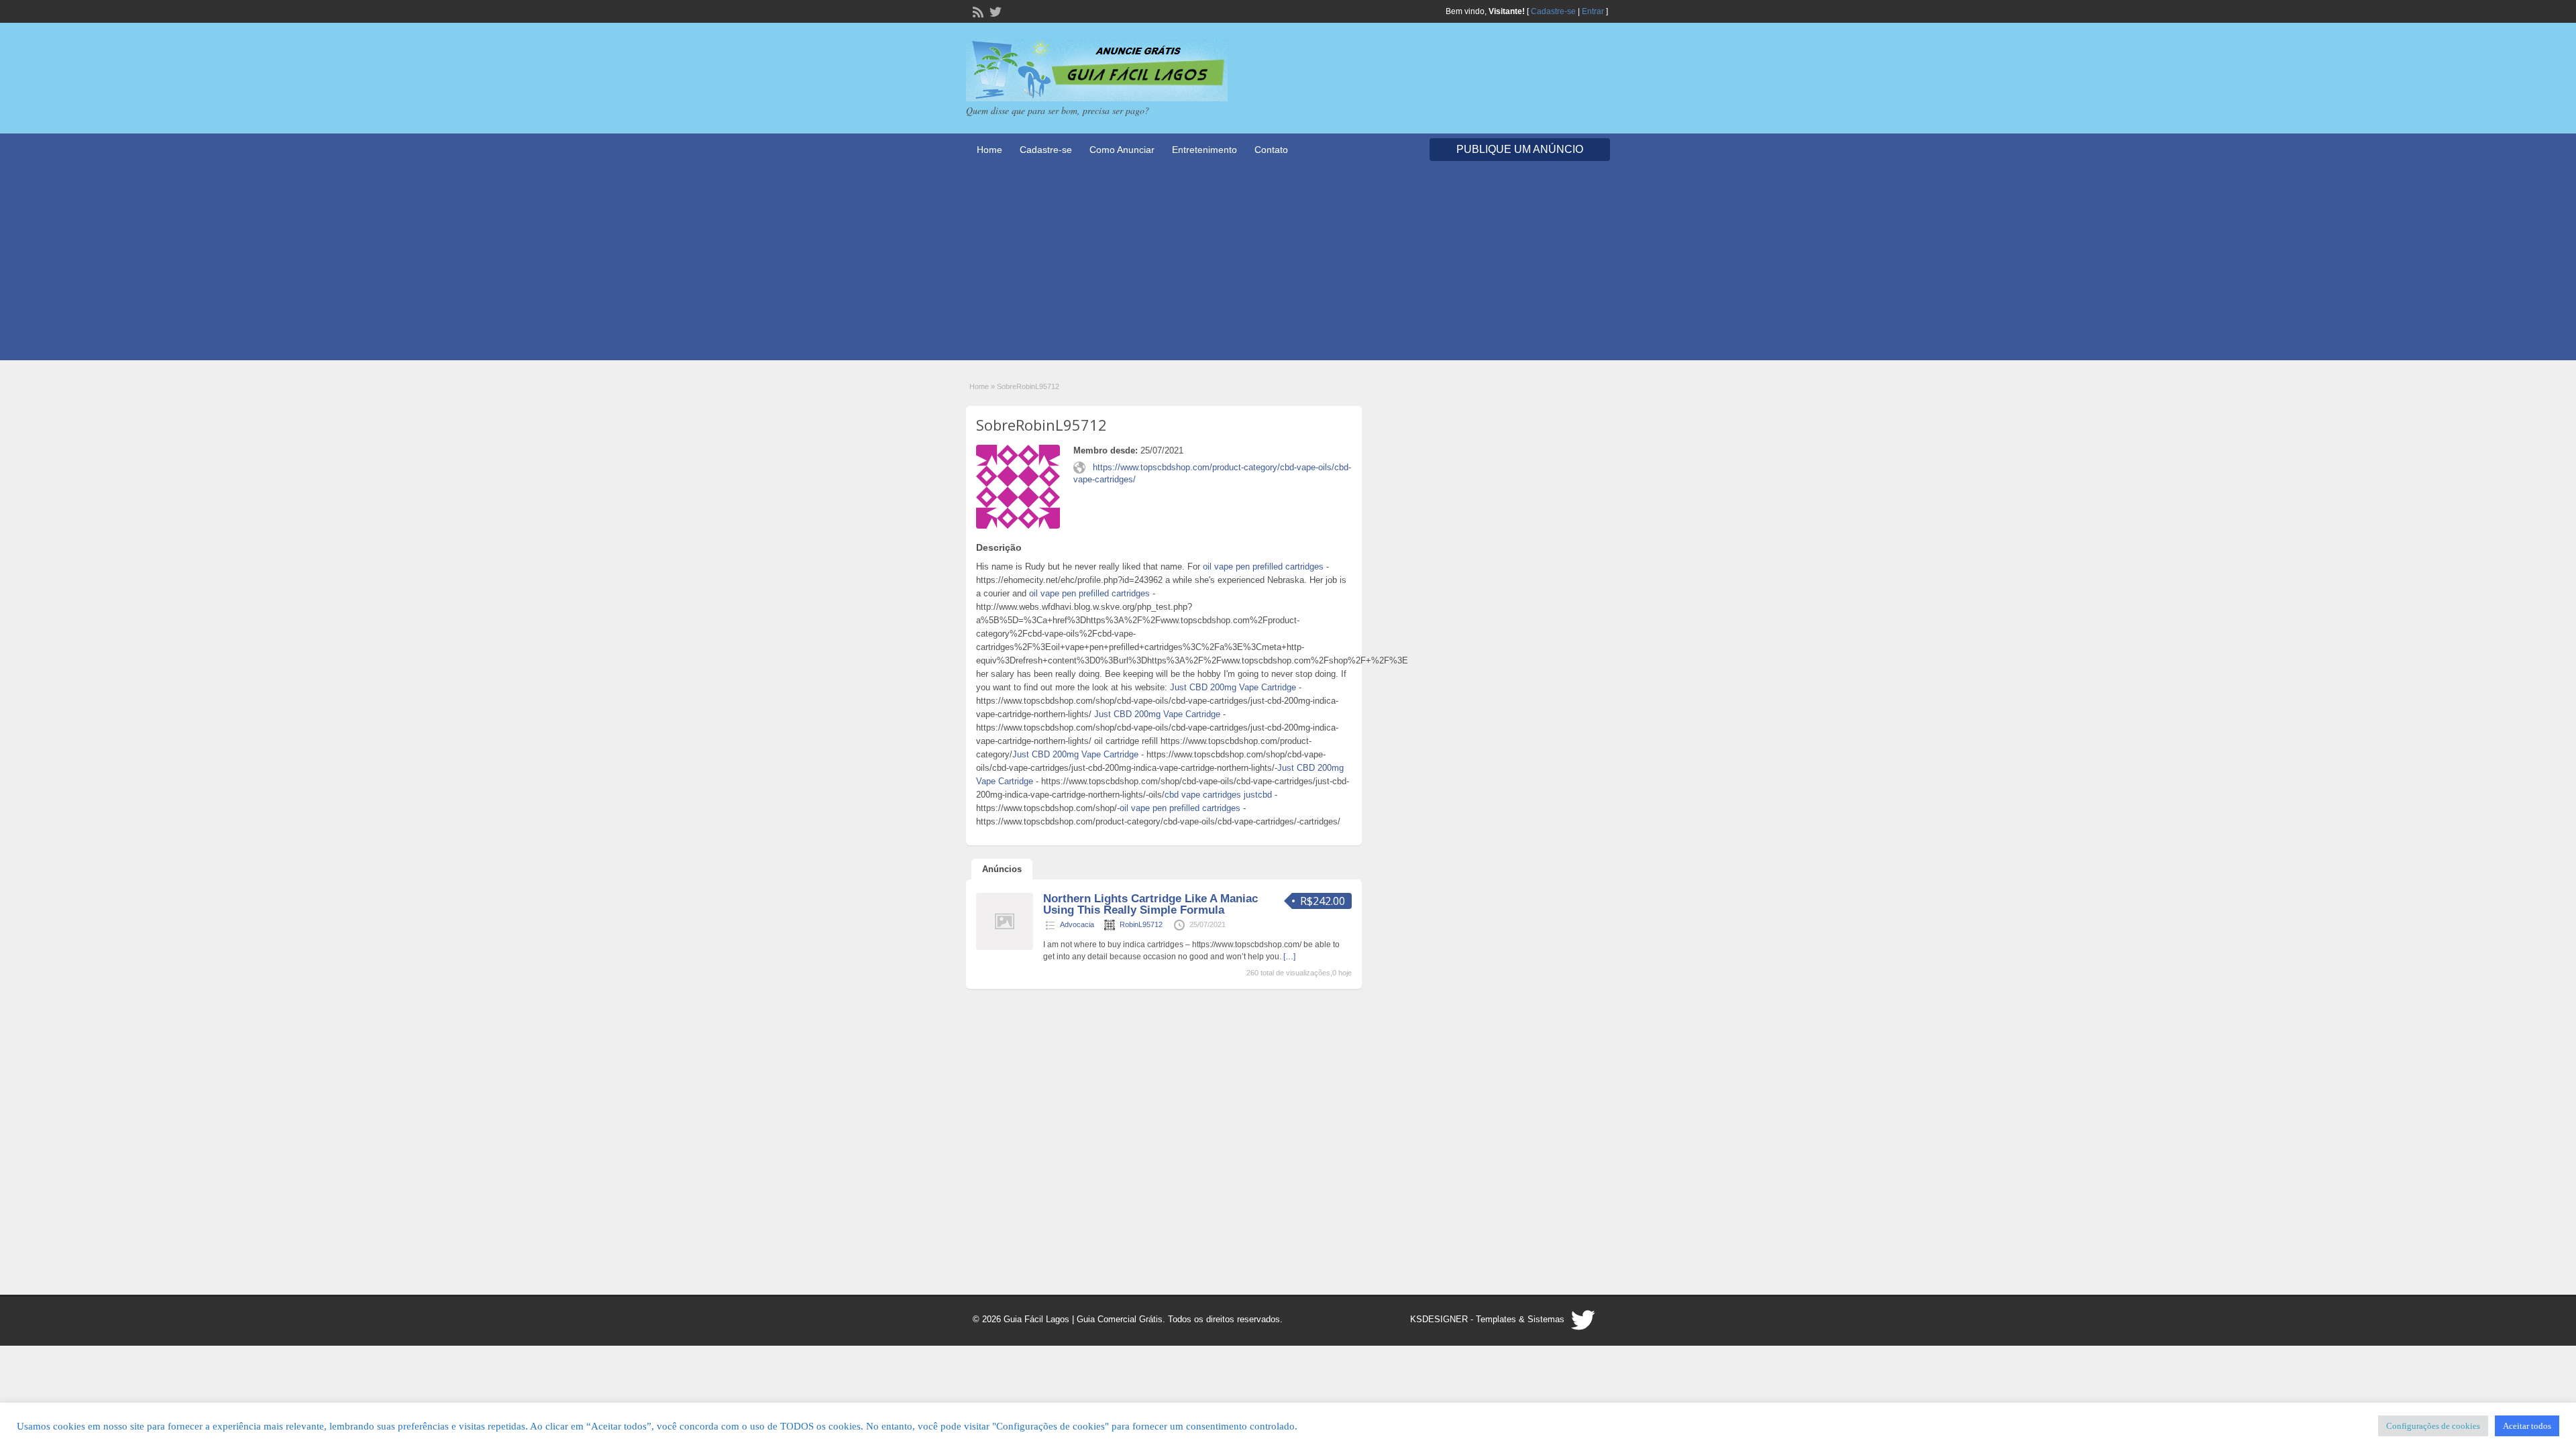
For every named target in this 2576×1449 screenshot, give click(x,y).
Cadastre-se (1553, 11)
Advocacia (1077, 924)
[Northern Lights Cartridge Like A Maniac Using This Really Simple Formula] (1005, 947)
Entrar (1593, 11)
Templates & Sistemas (1520, 1319)
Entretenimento (1204, 150)
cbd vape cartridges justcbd (1218, 795)
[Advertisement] (1288, 266)
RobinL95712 (1141, 924)
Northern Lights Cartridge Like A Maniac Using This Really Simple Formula (1150, 904)
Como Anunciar (1122, 150)
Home (989, 150)
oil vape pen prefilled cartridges (1263, 567)
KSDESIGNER (1439, 1319)
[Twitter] (994, 11)
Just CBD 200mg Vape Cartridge (1233, 687)
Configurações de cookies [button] (2433, 1426)
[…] (1289, 957)
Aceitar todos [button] (2527, 1426)
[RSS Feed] (977, 11)
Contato (1271, 150)
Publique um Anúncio (1520, 149)
